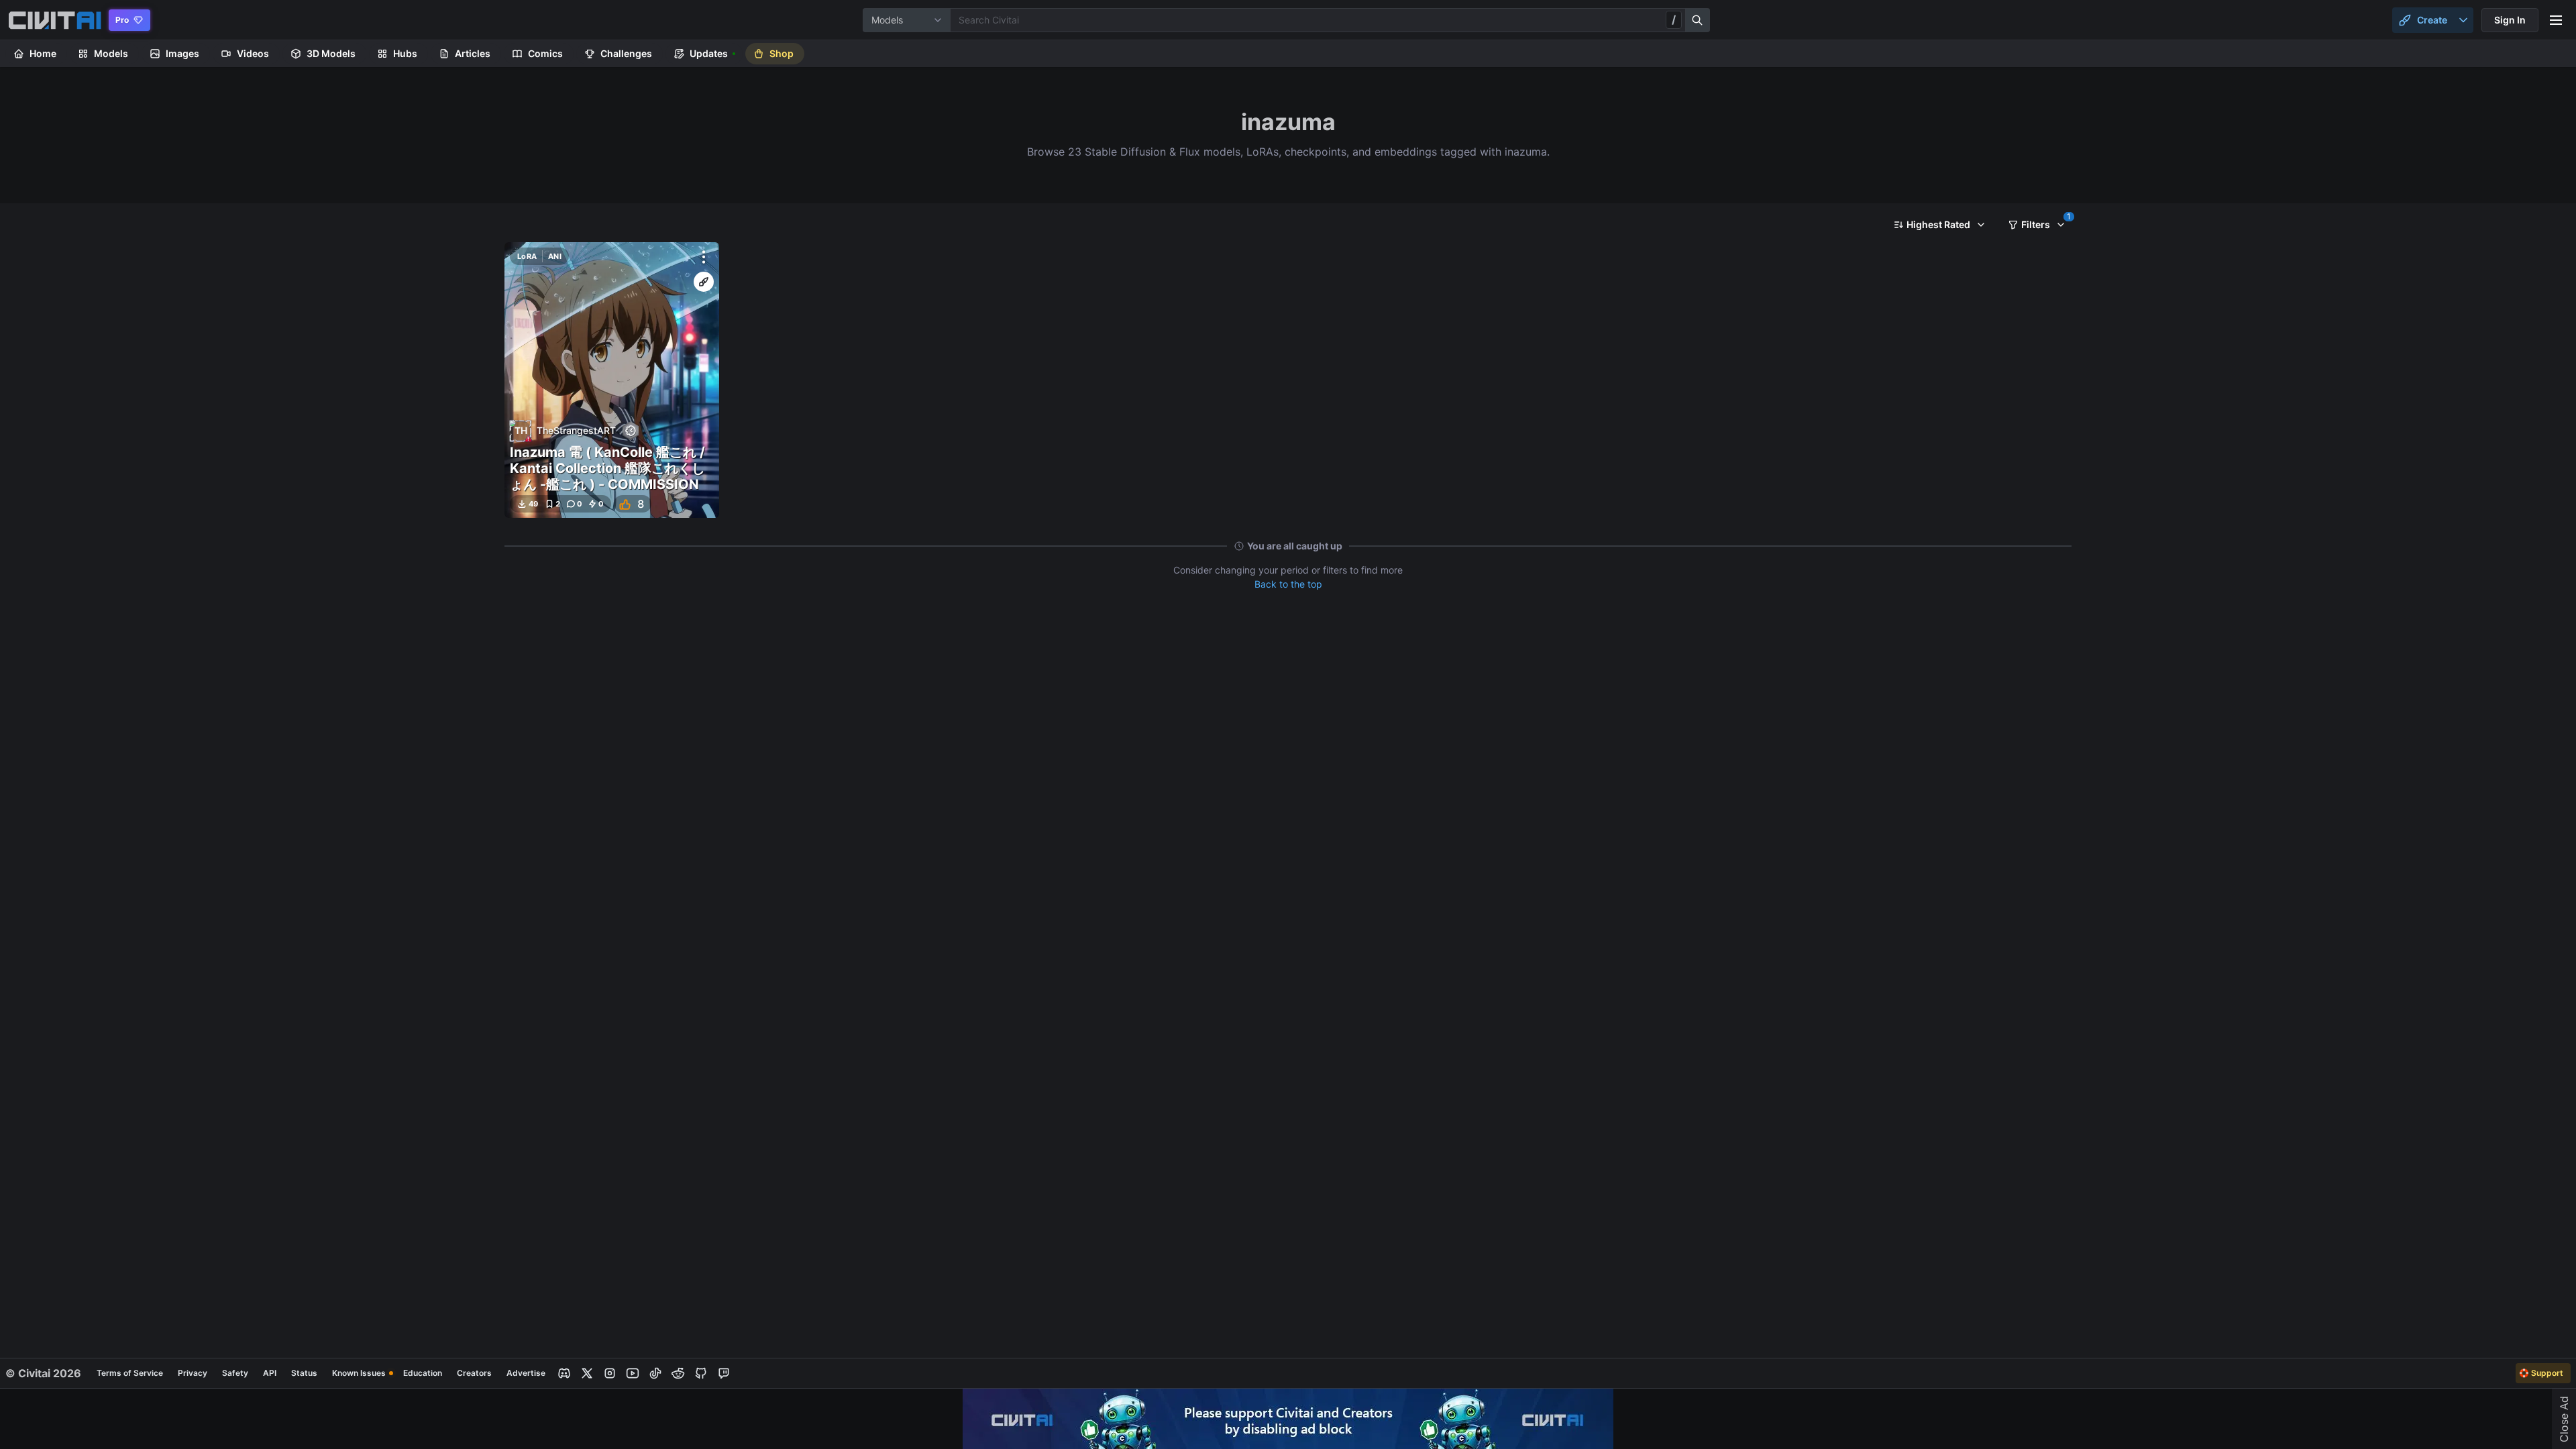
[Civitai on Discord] (564, 1373)
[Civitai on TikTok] (655, 1373)
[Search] (1698, 20)
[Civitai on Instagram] (610, 1373)
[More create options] (2463, 20)
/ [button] (1674, 19)
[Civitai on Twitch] (724, 1373)
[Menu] (2556, 20)
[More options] (704, 257)
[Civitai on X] (587, 1373)
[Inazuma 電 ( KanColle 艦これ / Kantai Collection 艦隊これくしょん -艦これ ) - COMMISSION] (612, 380)
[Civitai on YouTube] (633, 1373)
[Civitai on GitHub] (701, 1373)
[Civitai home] (55, 20)
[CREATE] (704, 282)
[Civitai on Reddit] (678, 1373)
